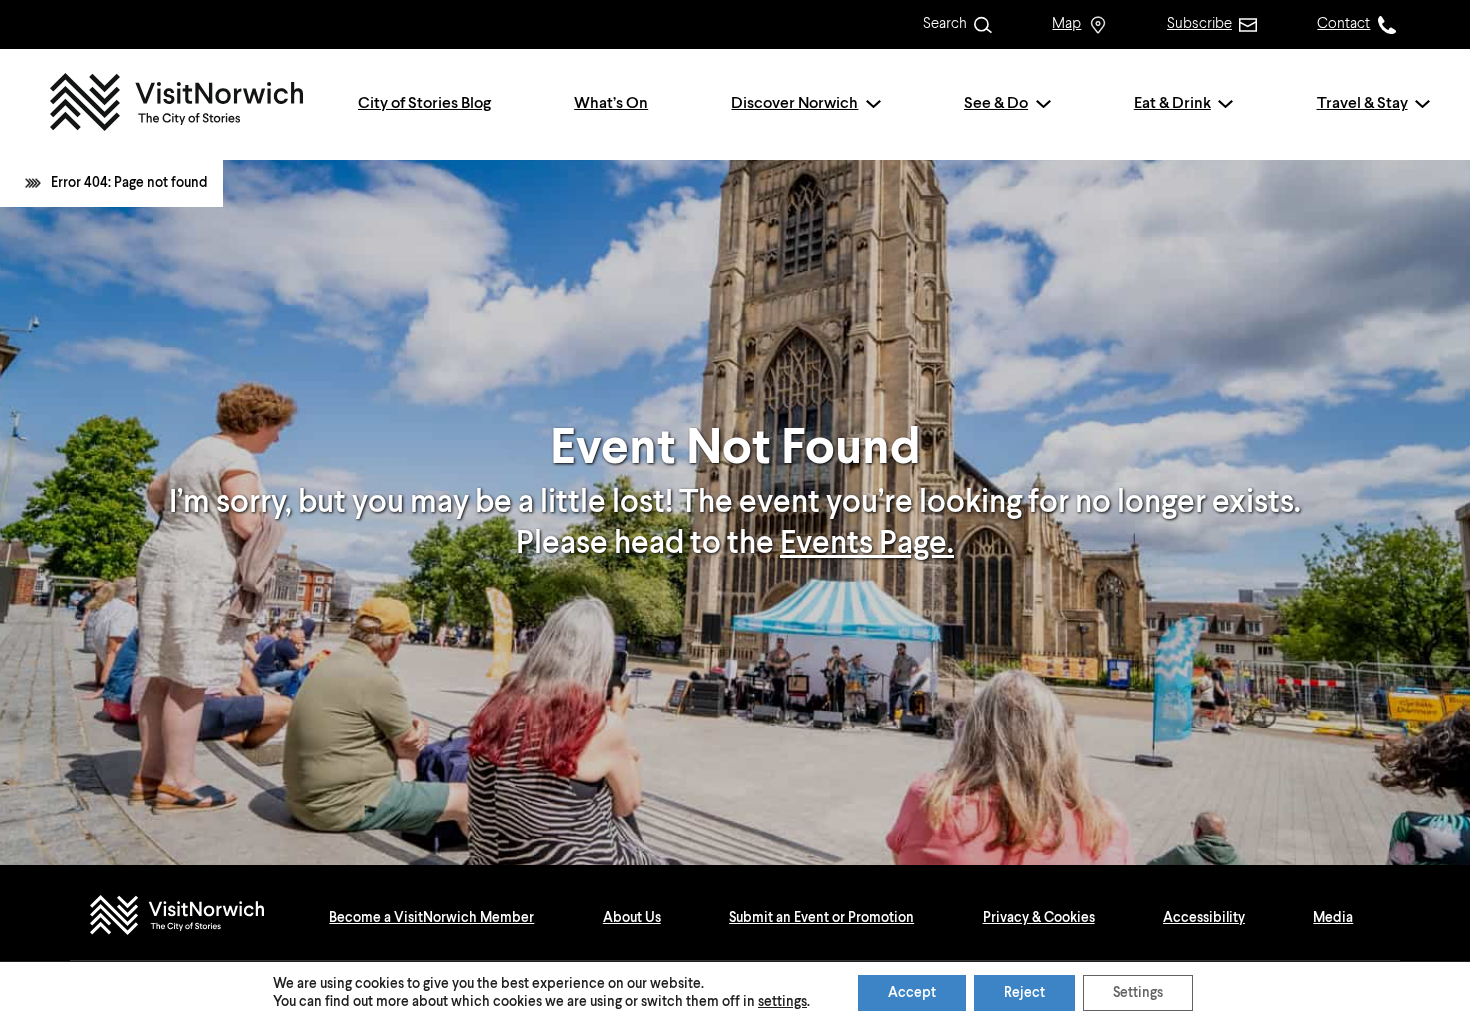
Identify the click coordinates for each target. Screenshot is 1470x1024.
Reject (1024, 993)
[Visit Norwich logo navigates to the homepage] (196, 917)
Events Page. (867, 544)
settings (782, 1002)
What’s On (611, 104)
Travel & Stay (1362, 104)
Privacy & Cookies (1039, 918)
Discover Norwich (794, 104)
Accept (912, 993)
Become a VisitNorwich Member (431, 918)
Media (1333, 918)
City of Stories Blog (424, 104)
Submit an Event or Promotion (821, 918)
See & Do (996, 104)
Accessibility (1204, 918)
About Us (632, 918)
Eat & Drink (1172, 104)
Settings (1138, 993)
